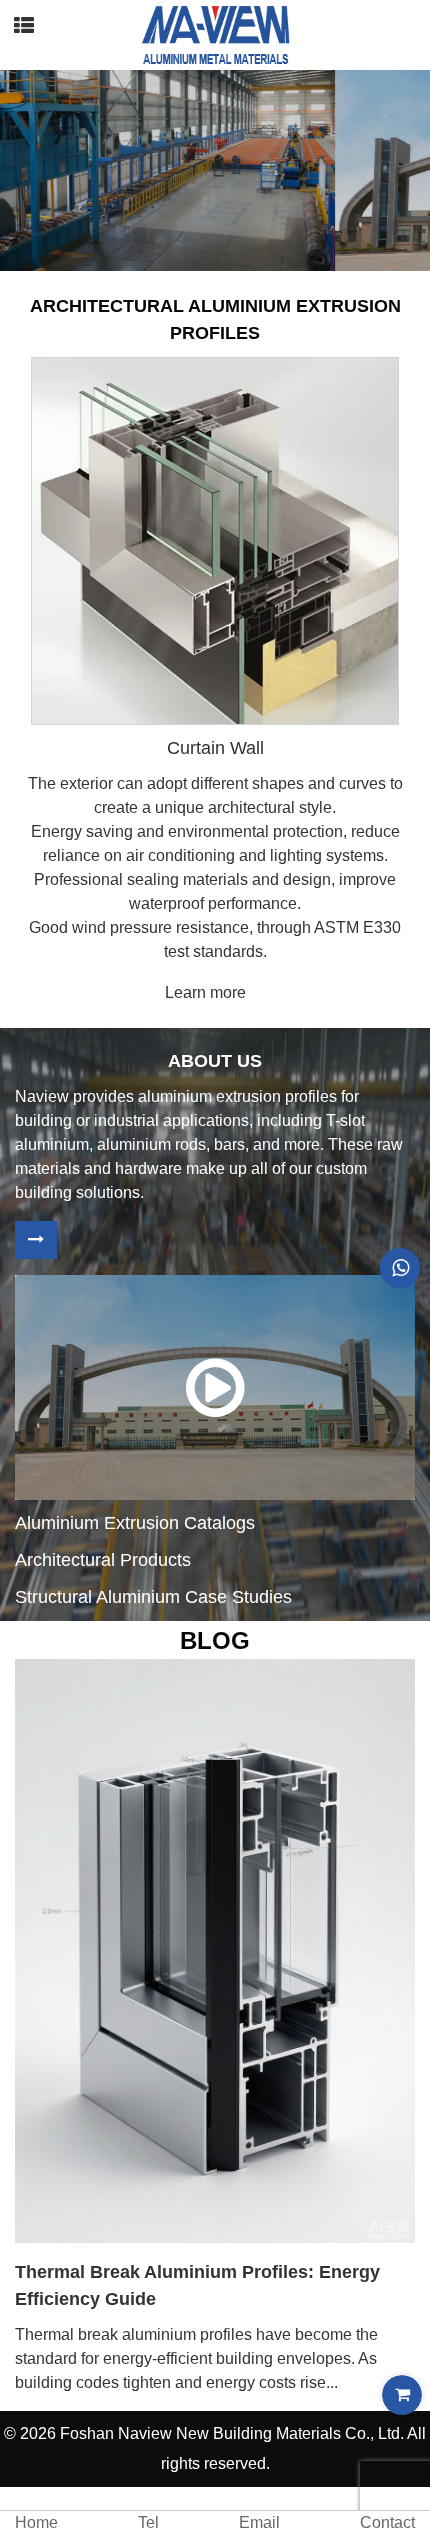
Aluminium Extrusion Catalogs (135, 1523)
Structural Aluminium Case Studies (153, 1597)
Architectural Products (103, 1560)
